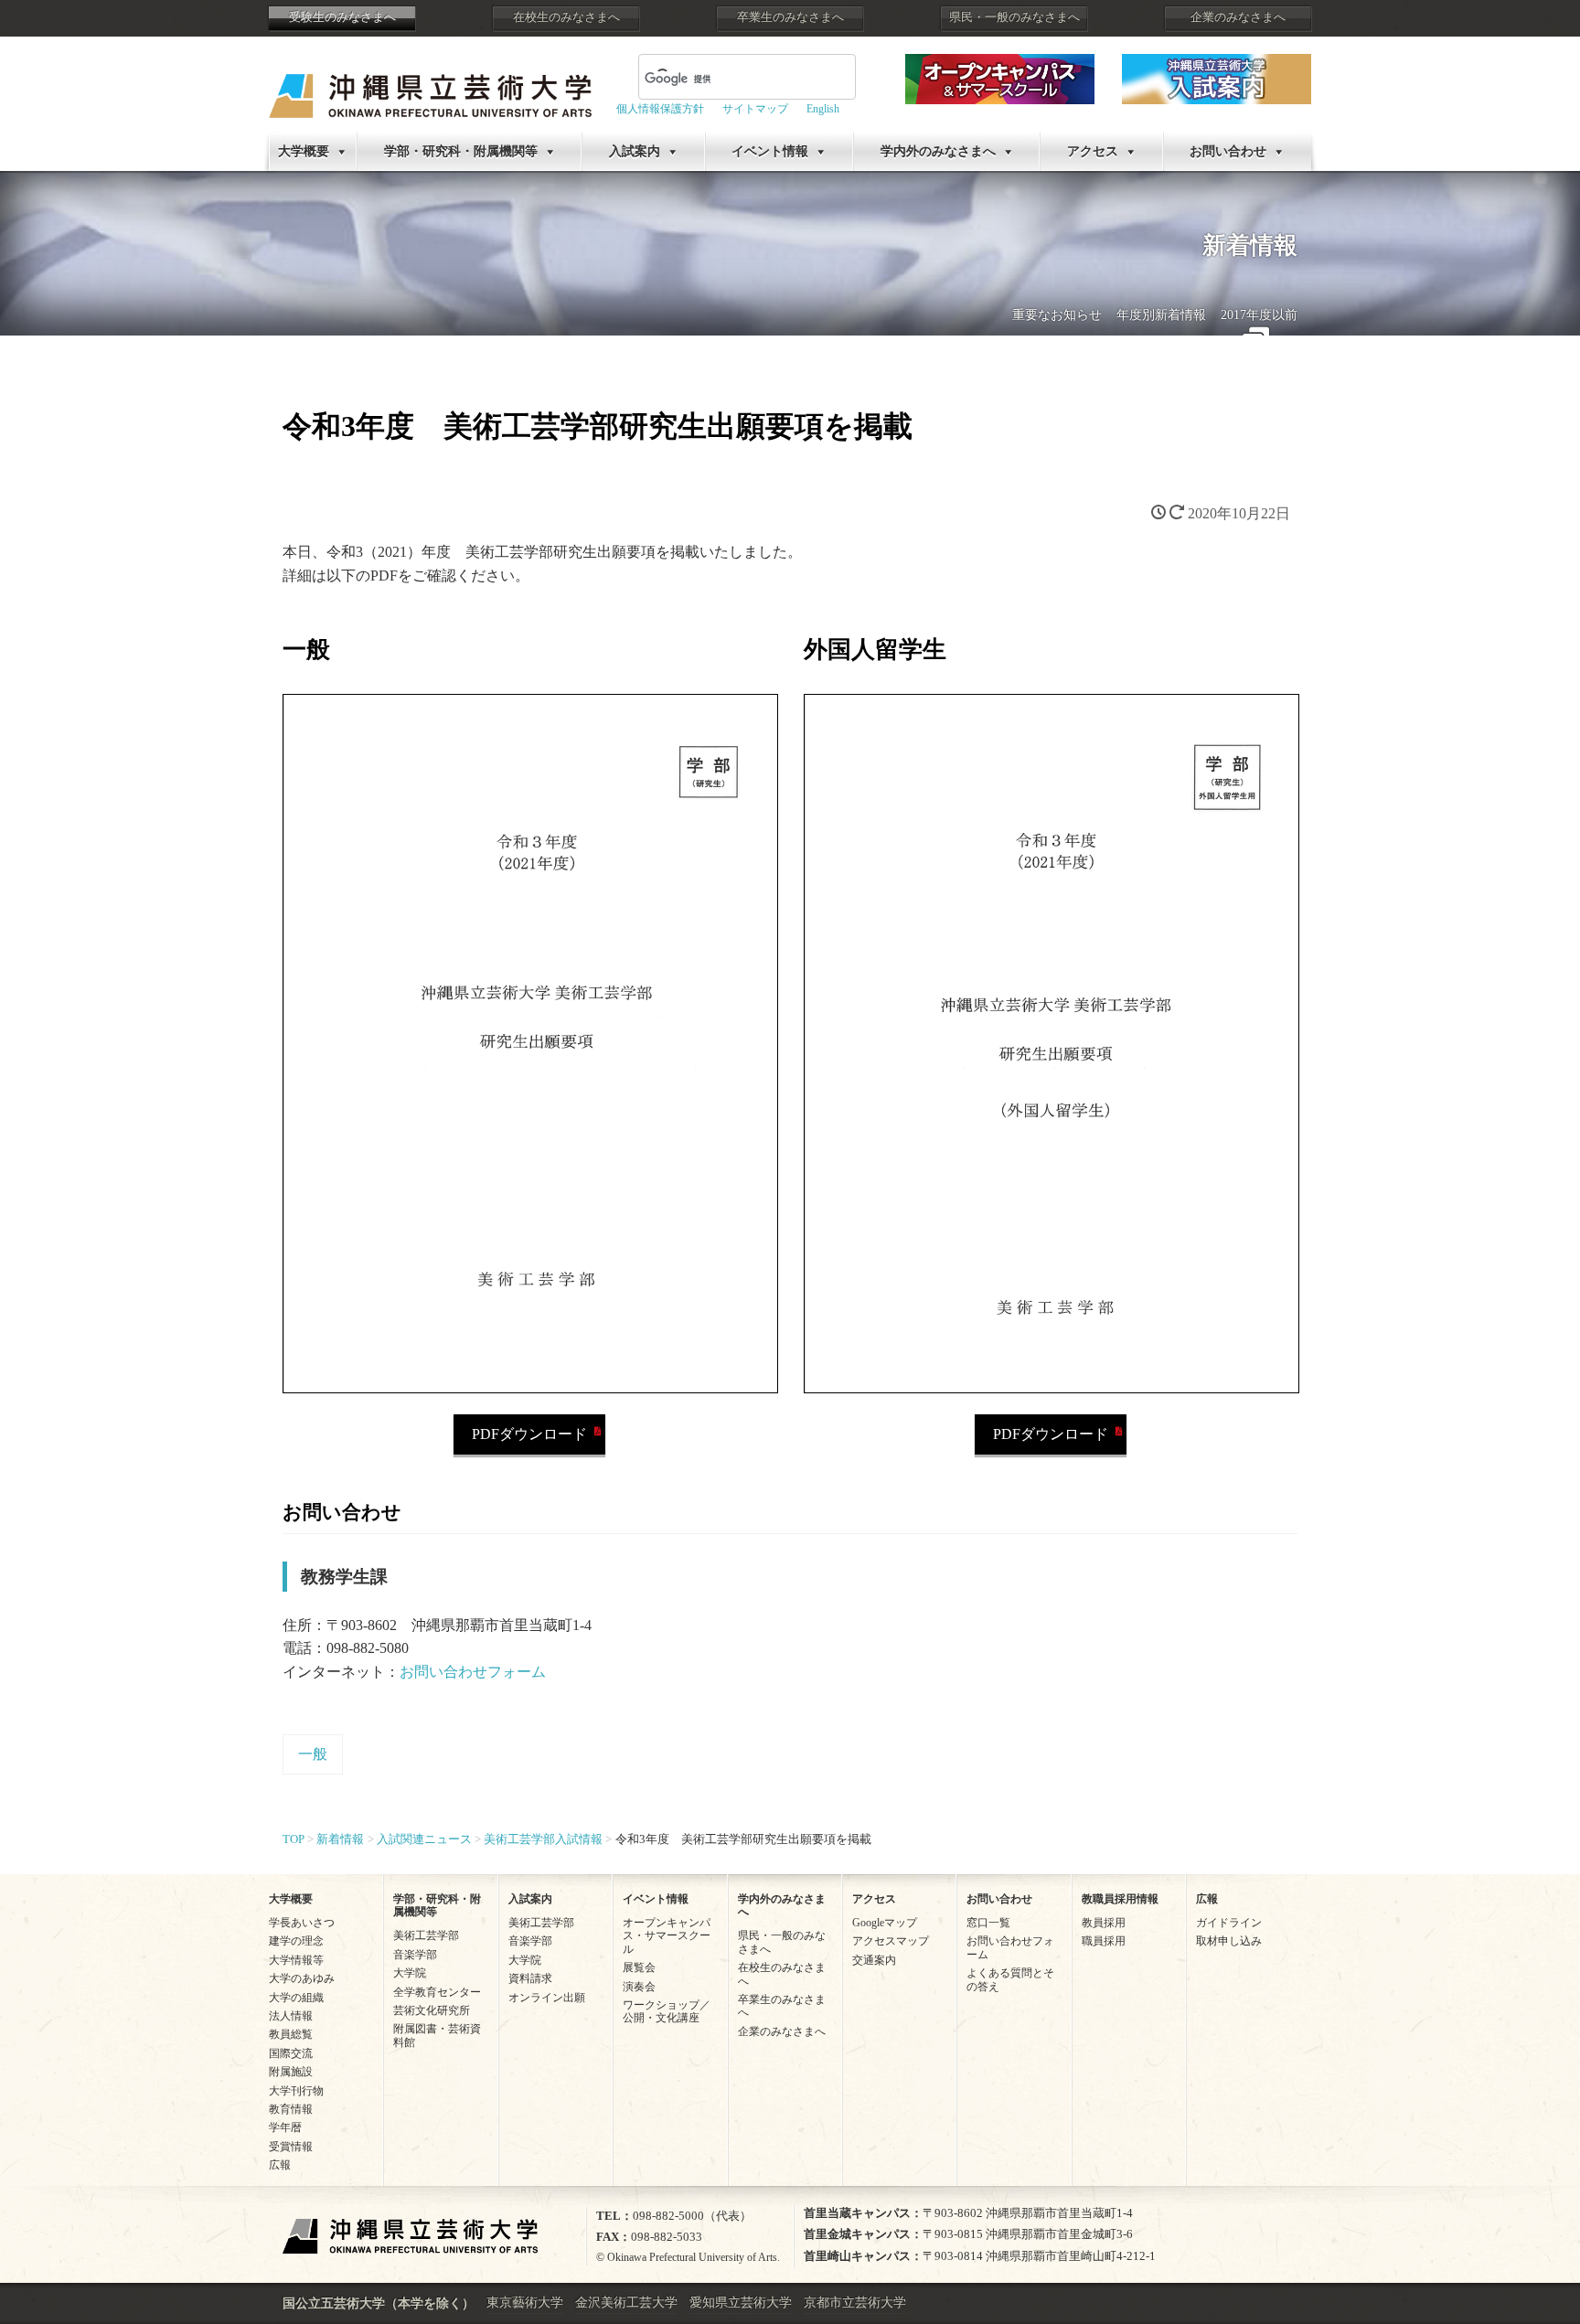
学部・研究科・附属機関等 (461, 151)
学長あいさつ (302, 1923)
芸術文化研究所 (432, 2010)
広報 (280, 2165)
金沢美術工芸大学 (626, 2303)
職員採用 (1104, 1941)
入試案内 (635, 151)
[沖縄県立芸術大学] (430, 83)
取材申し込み (1229, 1941)
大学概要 (304, 151)
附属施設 (291, 2072)
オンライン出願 (547, 1998)
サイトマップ (755, 109)
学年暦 (285, 2127)
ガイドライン (1229, 1923)
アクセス (1093, 151)
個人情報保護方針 (660, 109)
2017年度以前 (1259, 315)
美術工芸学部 (426, 1935)
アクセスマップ (891, 1941)
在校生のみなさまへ (566, 17)
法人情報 (291, 2016)
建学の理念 (296, 1941)
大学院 (410, 1973)
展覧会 (639, 1967)
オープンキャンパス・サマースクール (667, 1936)
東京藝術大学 (525, 2303)
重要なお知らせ (1057, 315)
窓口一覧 (988, 1923)
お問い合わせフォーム (473, 1672)
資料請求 (530, 1978)
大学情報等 (296, 1960)
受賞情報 (291, 2147)
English (823, 109)
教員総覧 (291, 2034)
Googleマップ (885, 1923)
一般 (313, 1754)
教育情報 (291, 2109)
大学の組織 (296, 1998)
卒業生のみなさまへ (790, 17)
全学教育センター (437, 1992)
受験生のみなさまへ (342, 17)
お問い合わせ (1228, 151)
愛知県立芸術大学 (741, 2303)
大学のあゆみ (302, 1978)
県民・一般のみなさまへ (1014, 17)
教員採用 (1104, 1923)
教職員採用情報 (1120, 1899)
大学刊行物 (296, 2091)
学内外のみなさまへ (938, 151)
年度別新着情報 (1161, 315)
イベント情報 (770, 151)
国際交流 (291, 2053)
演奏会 (639, 1987)
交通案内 (874, 1960)
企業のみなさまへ (1238, 17)
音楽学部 (415, 1955)
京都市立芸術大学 (855, 2303)
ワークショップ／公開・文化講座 (667, 2011)
